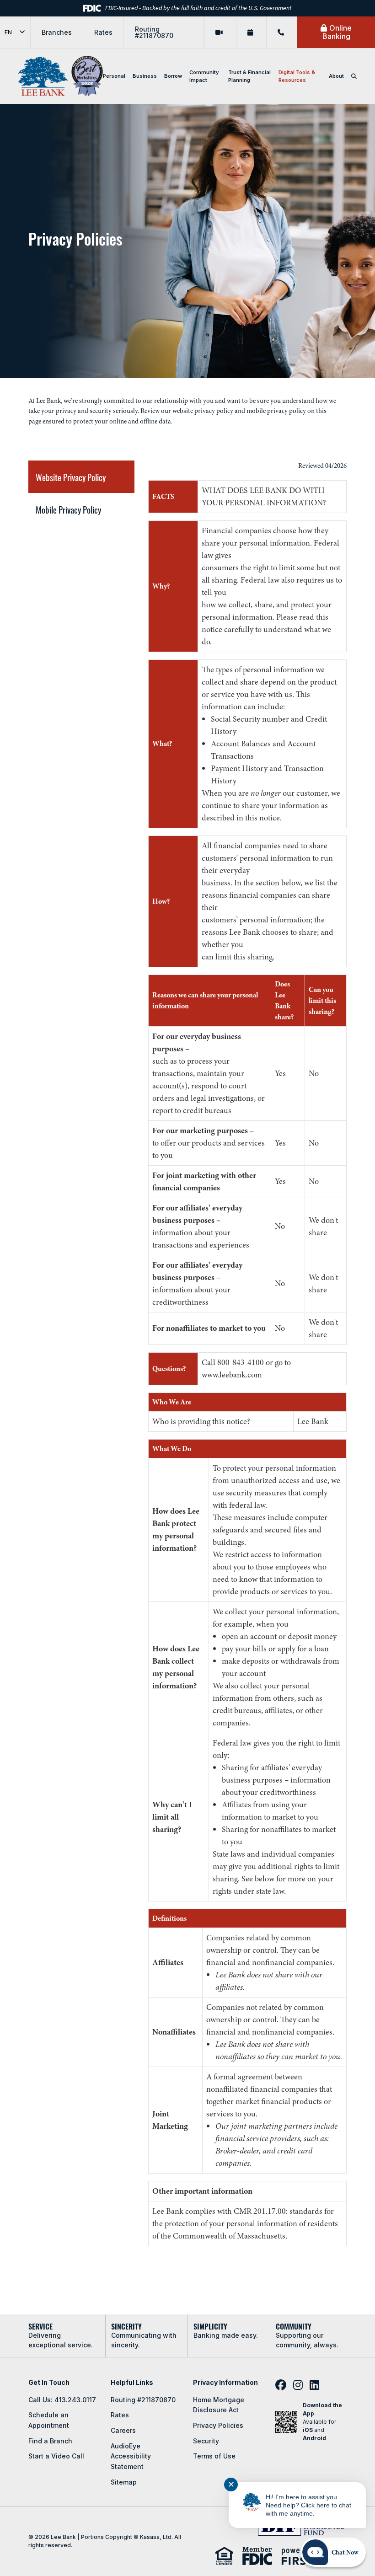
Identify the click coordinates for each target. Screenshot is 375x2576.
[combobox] (15, 32)
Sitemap (124, 2482)
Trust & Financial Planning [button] (249, 76)
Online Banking (337, 32)
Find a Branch (50, 2441)
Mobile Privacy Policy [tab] (68, 509)
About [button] (336, 76)
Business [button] (145, 76)
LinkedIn (314, 2385)
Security (206, 2441)
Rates (103, 32)
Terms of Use (214, 2456)
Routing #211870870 (154, 32)
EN (8, 32)
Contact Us (282, 32)
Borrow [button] (173, 76)
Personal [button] (114, 76)
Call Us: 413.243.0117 (62, 2400)
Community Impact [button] (204, 76)
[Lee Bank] (43, 76)
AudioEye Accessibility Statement (131, 2456)
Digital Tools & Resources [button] (297, 76)
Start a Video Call (220, 32)
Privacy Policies (218, 2425)
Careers (123, 2430)
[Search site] (354, 76)
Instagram (298, 2385)
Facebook (281, 2385)
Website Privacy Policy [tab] (71, 477)
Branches (57, 32)
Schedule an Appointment (251, 32)
